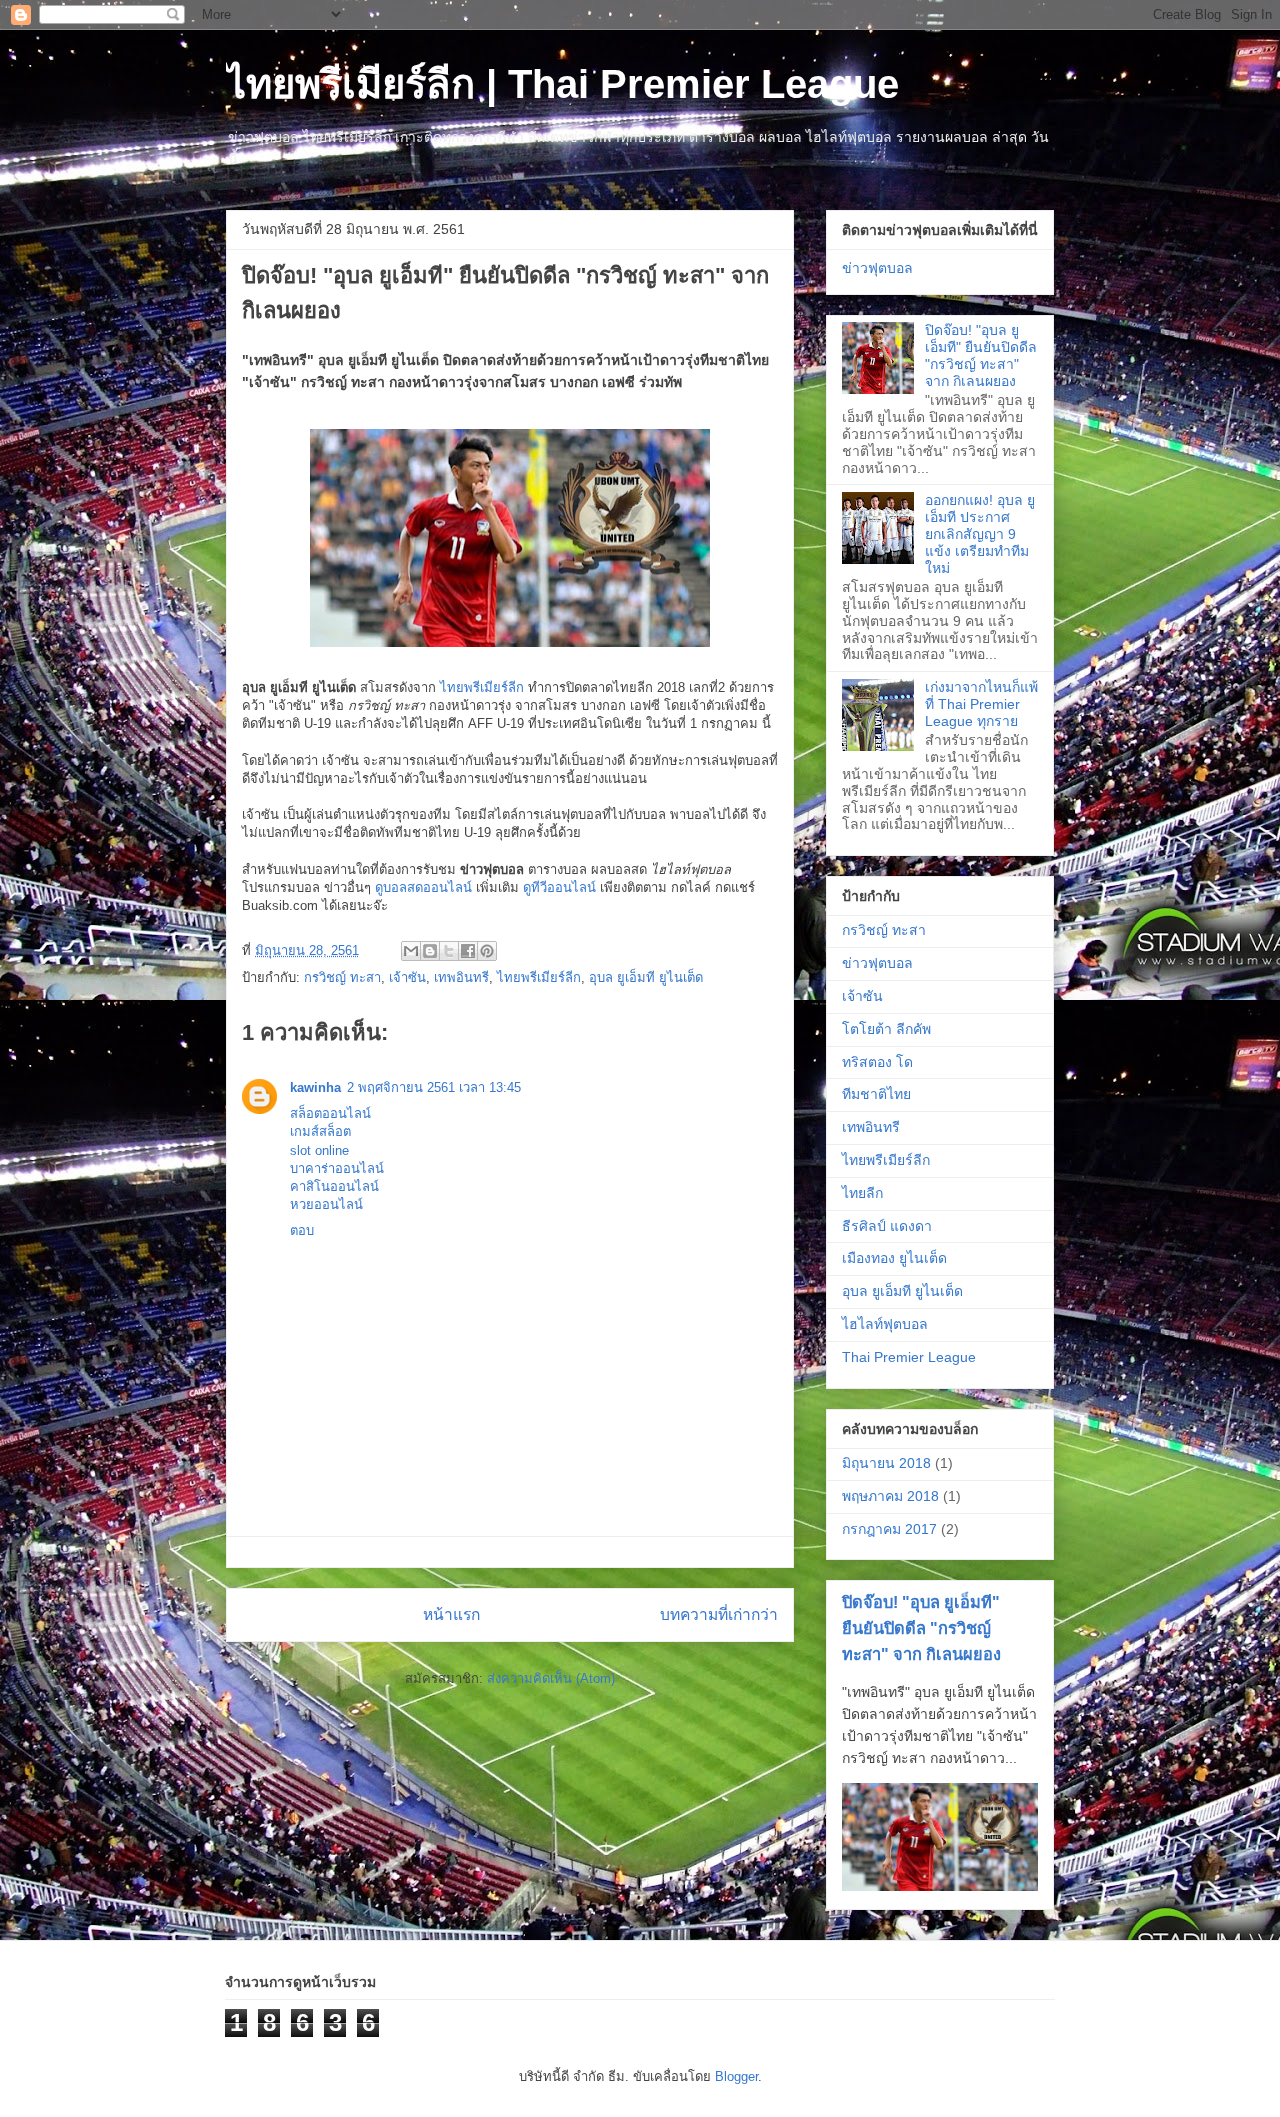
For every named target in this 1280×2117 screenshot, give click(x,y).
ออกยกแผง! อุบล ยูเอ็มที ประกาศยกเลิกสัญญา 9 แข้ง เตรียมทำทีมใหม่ (980, 533)
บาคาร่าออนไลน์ (337, 1168)
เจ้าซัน (407, 977)
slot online (319, 1150)
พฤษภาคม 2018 (890, 1496)
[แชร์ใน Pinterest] (487, 951)
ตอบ (302, 1230)
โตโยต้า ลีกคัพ (886, 1029)
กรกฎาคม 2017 (889, 1529)
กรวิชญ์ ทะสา (342, 977)
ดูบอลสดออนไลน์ (423, 887)
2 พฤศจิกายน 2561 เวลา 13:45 (434, 1087)
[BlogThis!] (430, 951)
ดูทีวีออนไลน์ (559, 887)
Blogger (736, 2076)
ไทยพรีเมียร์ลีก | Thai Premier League (562, 84)
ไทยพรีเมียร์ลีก (482, 687)
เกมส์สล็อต (320, 1131)
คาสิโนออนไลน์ (334, 1186)
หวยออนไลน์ (326, 1204)
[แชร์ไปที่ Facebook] (468, 951)
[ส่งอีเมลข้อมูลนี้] (411, 951)
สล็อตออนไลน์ (330, 1113)
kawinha (315, 1087)
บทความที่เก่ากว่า (719, 1614)
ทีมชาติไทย (876, 1094)
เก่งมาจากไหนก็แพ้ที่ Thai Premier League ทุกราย (981, 704)
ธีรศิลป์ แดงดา (887, 1226)
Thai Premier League (909, 1357)
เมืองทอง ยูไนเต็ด (894, 1258)
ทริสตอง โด (877, 1062)
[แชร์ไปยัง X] (449, 951)
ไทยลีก (862, 1193)
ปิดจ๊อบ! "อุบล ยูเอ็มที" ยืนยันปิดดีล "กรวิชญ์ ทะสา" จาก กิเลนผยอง (981, 355)
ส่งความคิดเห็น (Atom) (551, 1678)
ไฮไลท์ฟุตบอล (885, 1324)
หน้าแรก (451, 1614)
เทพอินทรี (461, 977)
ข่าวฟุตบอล (877, 268)
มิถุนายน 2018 (886, 1463)
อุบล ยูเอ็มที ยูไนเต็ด (646, 977)
